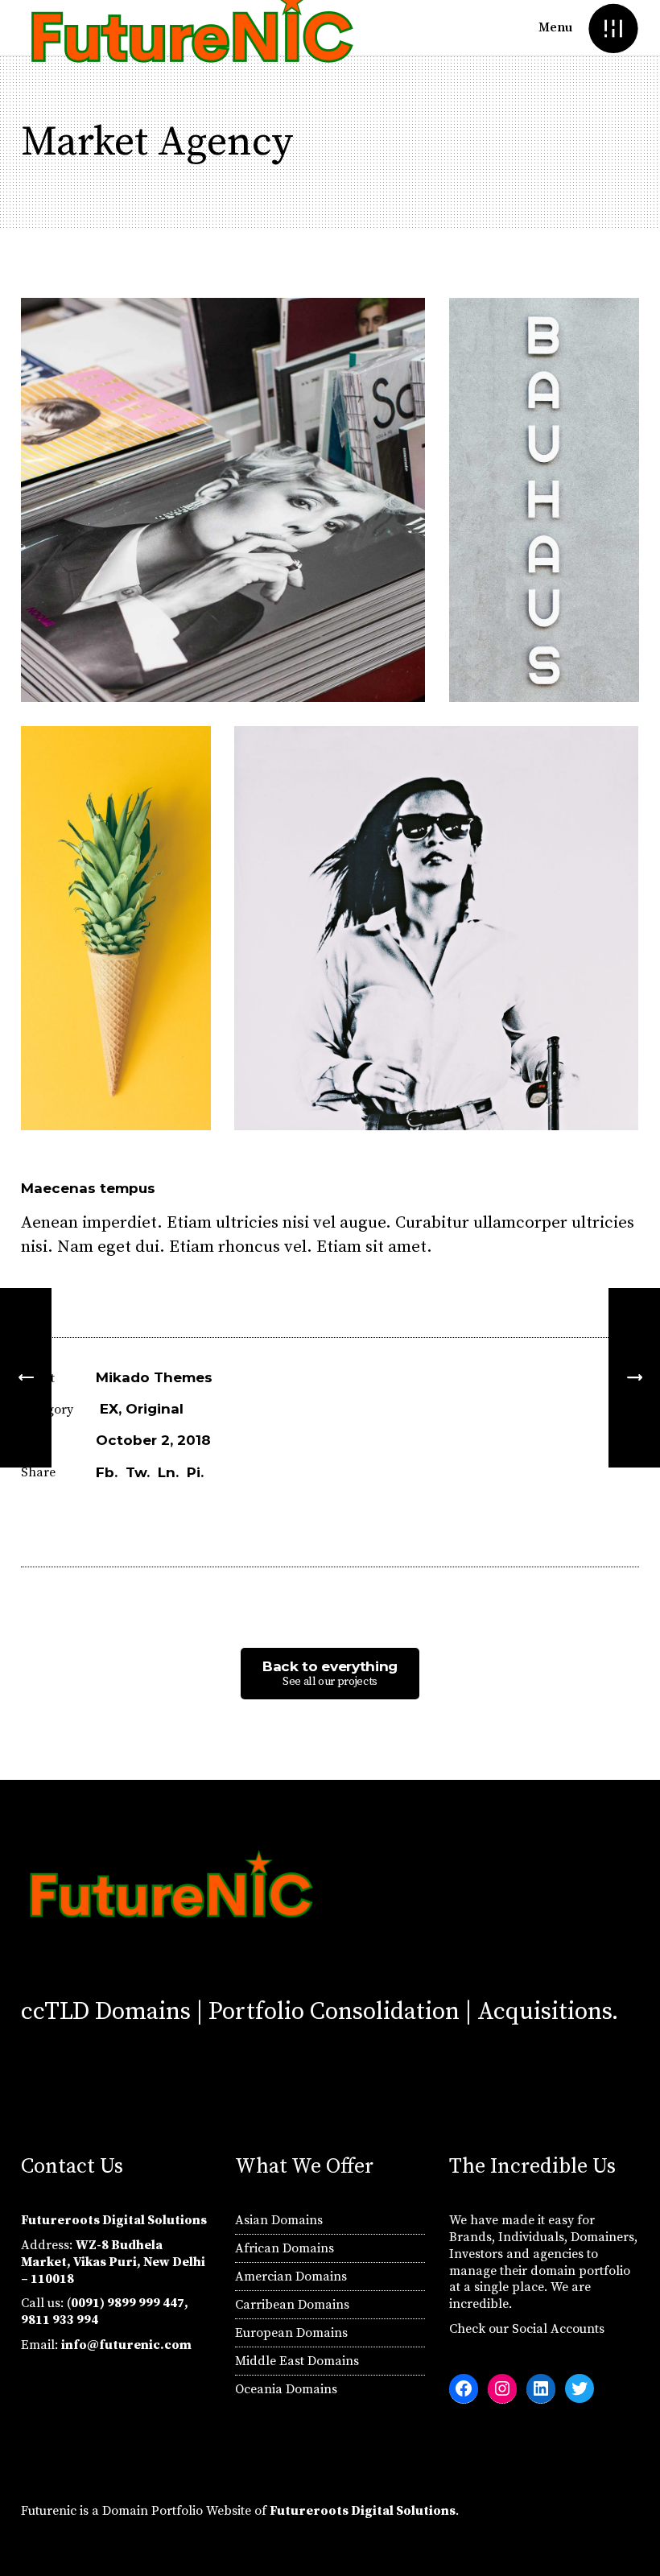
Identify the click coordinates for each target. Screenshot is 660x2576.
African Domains (285, 2248)
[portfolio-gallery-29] (223, 500)
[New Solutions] (26, 1378)
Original (155, 1409)
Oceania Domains (286, 2389)
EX (109, 1409)
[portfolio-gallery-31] (116, 928)
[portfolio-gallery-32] (436, 928)
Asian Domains (279, 2220)
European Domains (291, 2333)
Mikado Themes (154, 1377)
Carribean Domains (292, 2305)
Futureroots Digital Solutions (363, 2511)
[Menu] (613, 28)
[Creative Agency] (634, 1378)
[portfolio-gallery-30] (544, 500)
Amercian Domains (291, 2277)
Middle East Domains (297, 2361)
